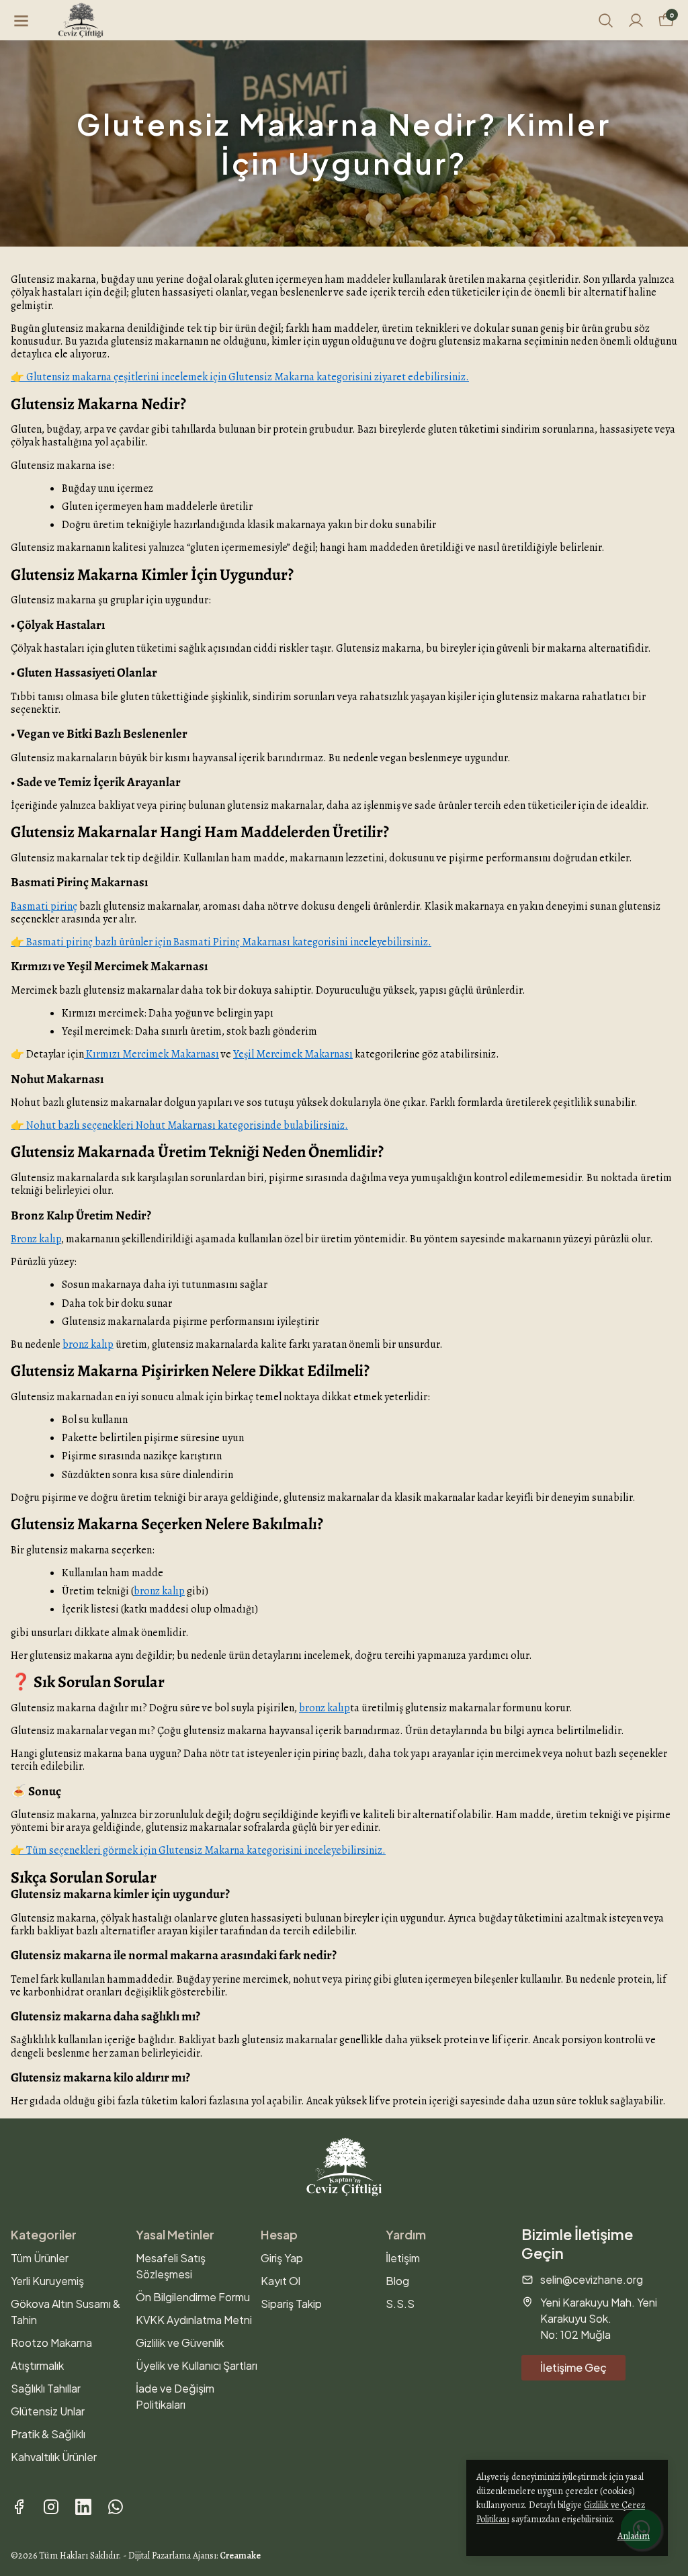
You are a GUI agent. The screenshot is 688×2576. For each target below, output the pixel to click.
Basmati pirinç (44, 906)
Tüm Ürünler (40, 2258)
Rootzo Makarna (51, 2343)
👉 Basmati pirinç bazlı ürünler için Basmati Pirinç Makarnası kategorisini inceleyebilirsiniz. (221, 942)
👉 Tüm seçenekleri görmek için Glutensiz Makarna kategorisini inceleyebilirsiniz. (198, 1850)
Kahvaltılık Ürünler (54, 2457)
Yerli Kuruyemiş (47, 2281)
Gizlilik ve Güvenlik (180, 2343)
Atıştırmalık (37, 2365)
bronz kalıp (88, 1344)
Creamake (240, 2556)
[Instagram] (51, 2507)
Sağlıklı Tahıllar (46, 2388)
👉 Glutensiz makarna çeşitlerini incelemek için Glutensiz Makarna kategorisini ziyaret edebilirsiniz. (240, 377)
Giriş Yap (282, 2258)
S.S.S (400, 2304)
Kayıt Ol (281, 2281)
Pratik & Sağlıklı (48, 2434)
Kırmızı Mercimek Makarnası (152, 1054)
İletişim (403, 2258)
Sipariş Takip (291, 2304)
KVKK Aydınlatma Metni (194, 2320)
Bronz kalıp (36, 1239)
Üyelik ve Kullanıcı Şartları (197, 2365)
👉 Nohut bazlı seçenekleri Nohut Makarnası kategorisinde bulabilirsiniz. (179, 1125)
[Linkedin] (83, 2507)
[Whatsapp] (116, 2507)
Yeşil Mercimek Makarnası (293, 1054)
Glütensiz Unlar (48, 2411)
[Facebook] (19, 2507)
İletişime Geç (573, 2367)
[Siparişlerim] (636, 20)
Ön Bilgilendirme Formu (193, 2297)
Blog (397, 2281)
